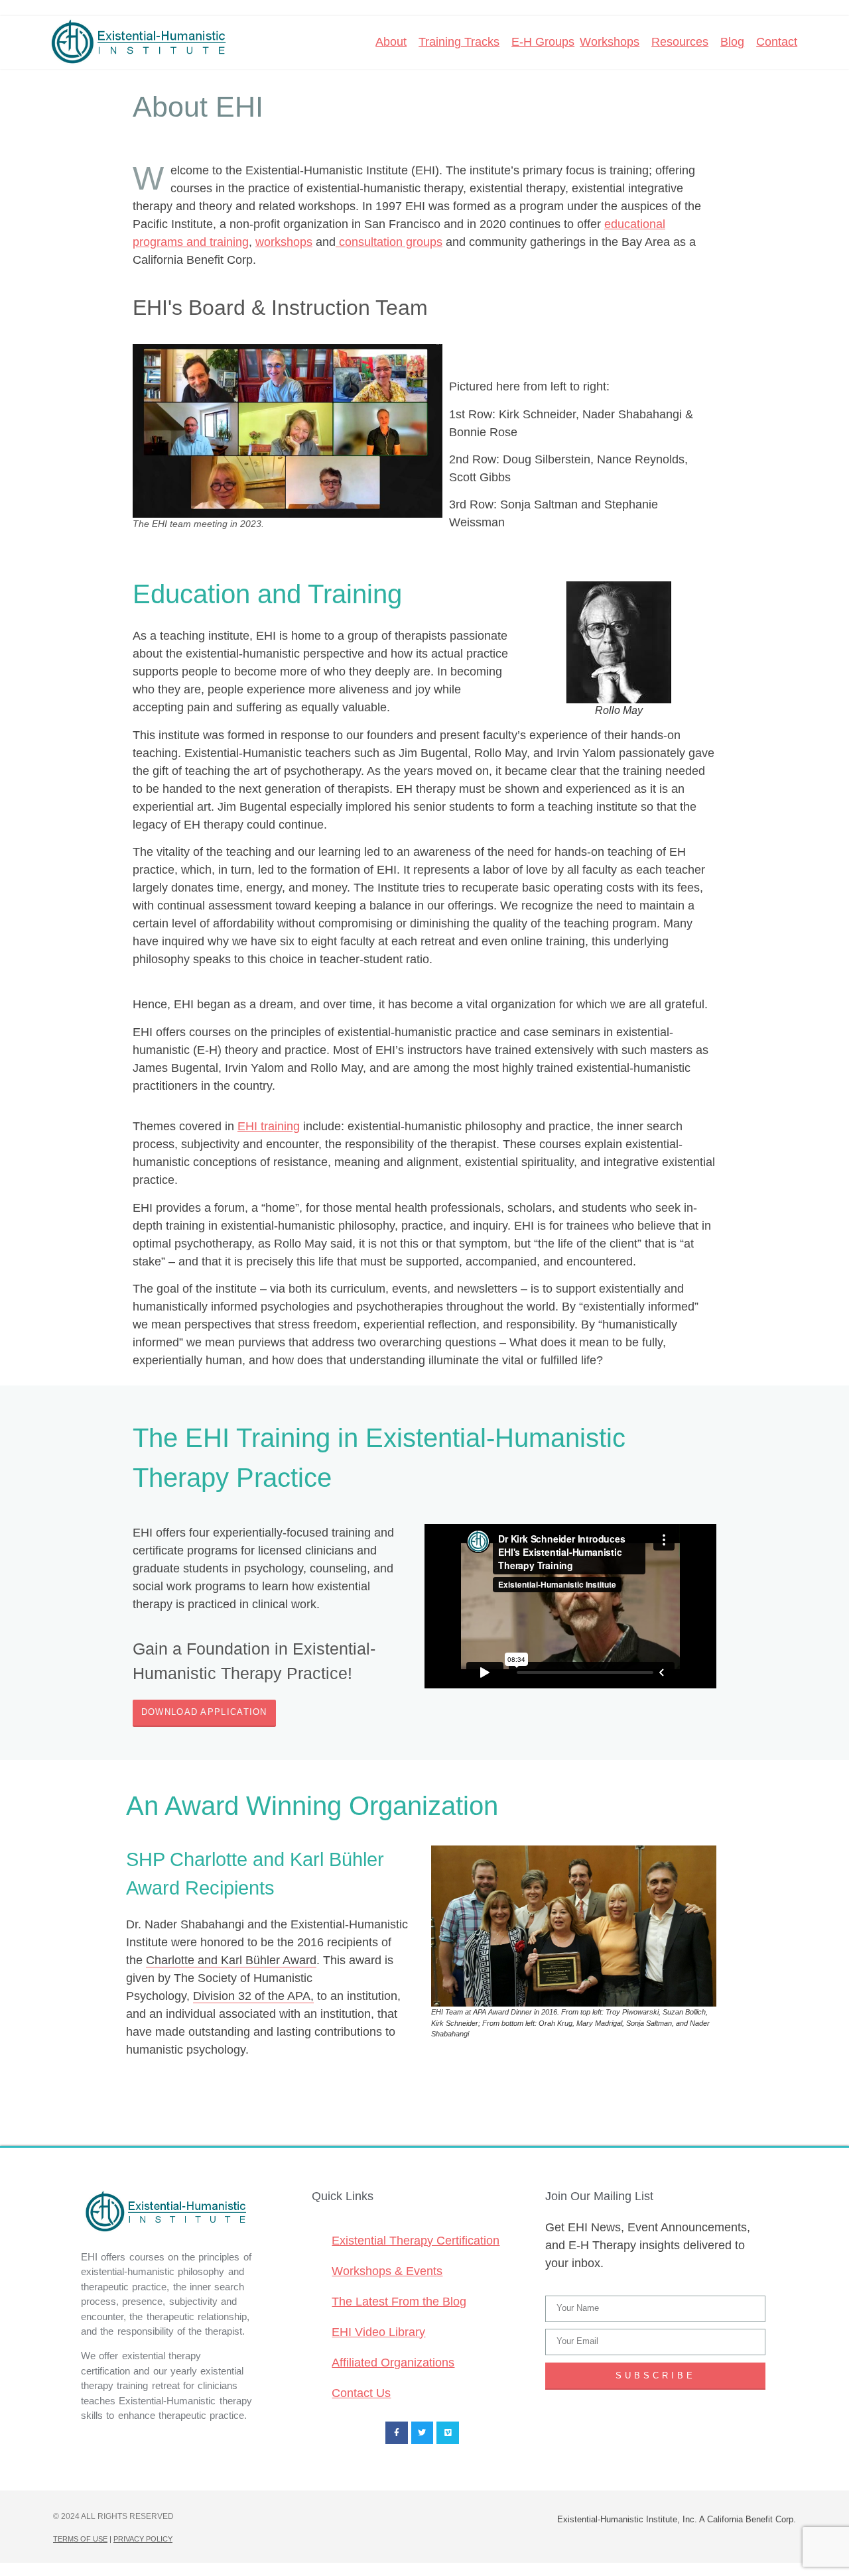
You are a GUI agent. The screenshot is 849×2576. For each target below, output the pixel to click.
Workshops (610, 42)
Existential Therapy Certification (416, 2241)
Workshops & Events (387, 2271)
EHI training (269, 1126)
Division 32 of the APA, (253, 1996)
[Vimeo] (448, 2433)
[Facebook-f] (397, 2433)
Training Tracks (459, 42)
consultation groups (389, 242)
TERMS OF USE (80, 2539)
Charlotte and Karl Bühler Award (231, 1960)
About (391, 42)
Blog (732, 42)
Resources (680, 42)
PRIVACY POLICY (143, 2539)
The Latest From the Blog (399, 2302)
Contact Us (361, 2393)
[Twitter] (423, 2433)
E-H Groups (543, 42)
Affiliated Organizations (393, 2363)
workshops (284, 242)
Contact (777, 42)
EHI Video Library (378, 2332)
